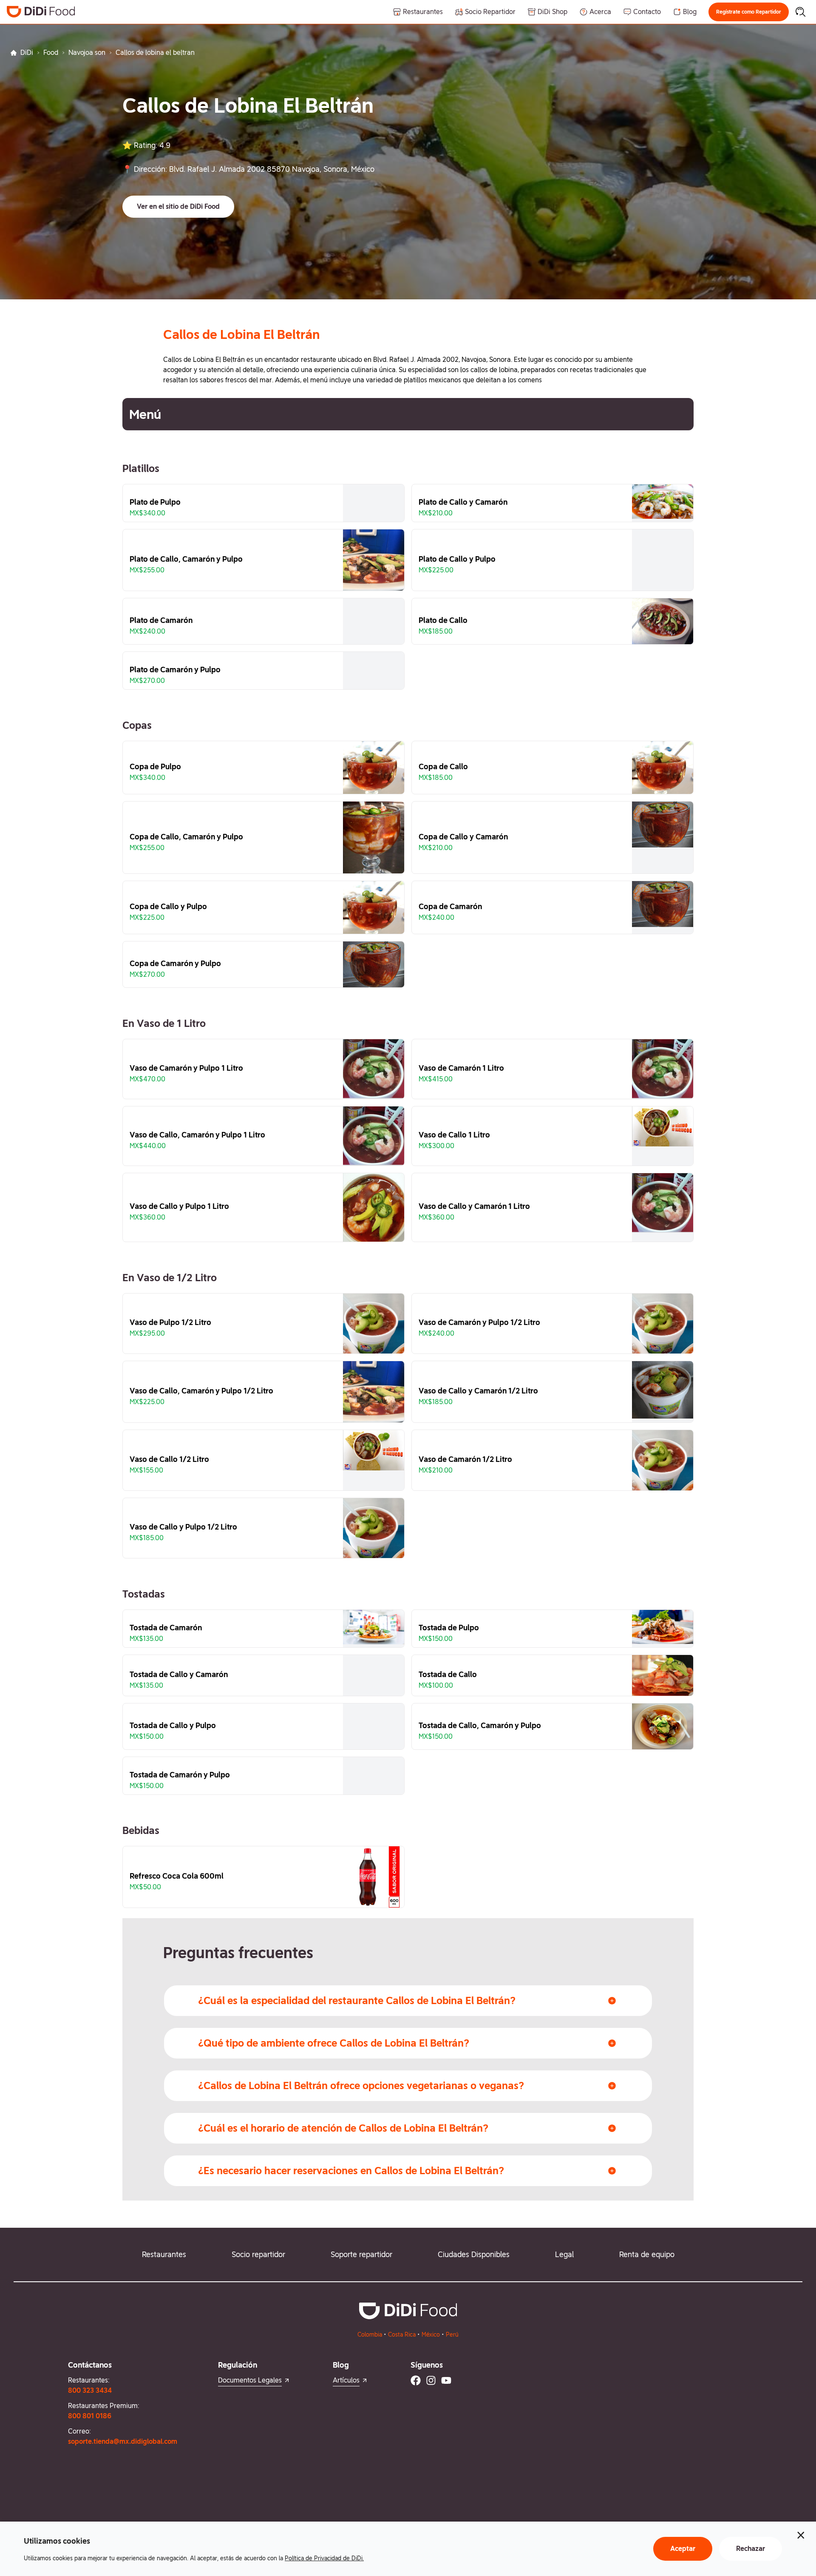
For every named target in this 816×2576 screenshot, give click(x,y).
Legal (564, 2254)
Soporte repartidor (361, 2254)
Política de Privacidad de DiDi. (324, 2558)
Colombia (370, 2334)
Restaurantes (164, 2254)
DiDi (27, 53)
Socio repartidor (258, 2254)
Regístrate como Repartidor (749, 12)
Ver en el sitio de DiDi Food (178, 206)
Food (51, 53)
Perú (452, 2334)
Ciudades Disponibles (474, 2254)
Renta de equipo (647, 2254)
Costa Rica (402, 2334)
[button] (749, 12)
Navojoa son (87, 53)
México (431, 2334)
